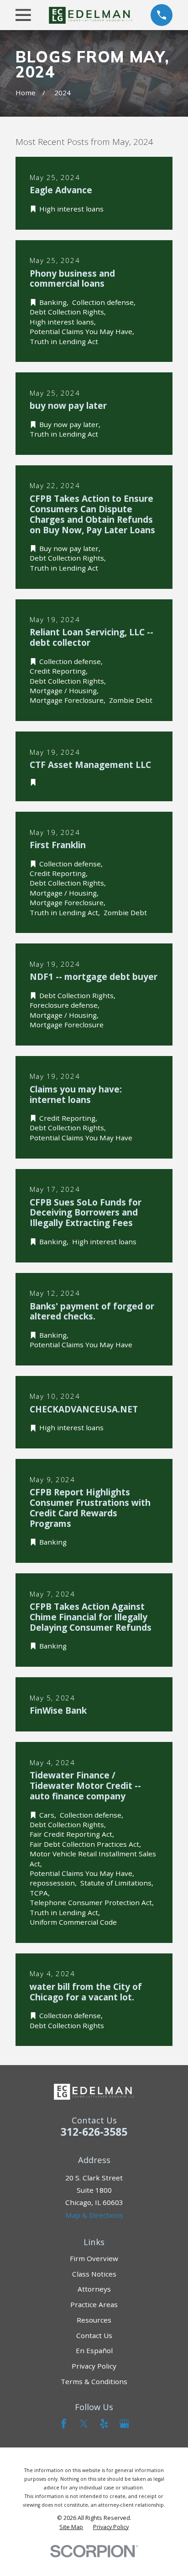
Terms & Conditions (94, 2381)
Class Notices (94, 2274)
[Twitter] (84, 2424)
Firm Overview (94, 2258)
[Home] (91, 15)
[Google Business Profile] (124, 2424)
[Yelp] (104, 2424)
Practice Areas (94, 2304)
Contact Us (94, 2335)
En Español (94, 2350)
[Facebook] (64, 2424)
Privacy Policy (94, 2366)
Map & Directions (94, 2215)
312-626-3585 (94, 2132)
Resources (94, 2320)
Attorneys (94, 2289)
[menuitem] (71, 2527)
